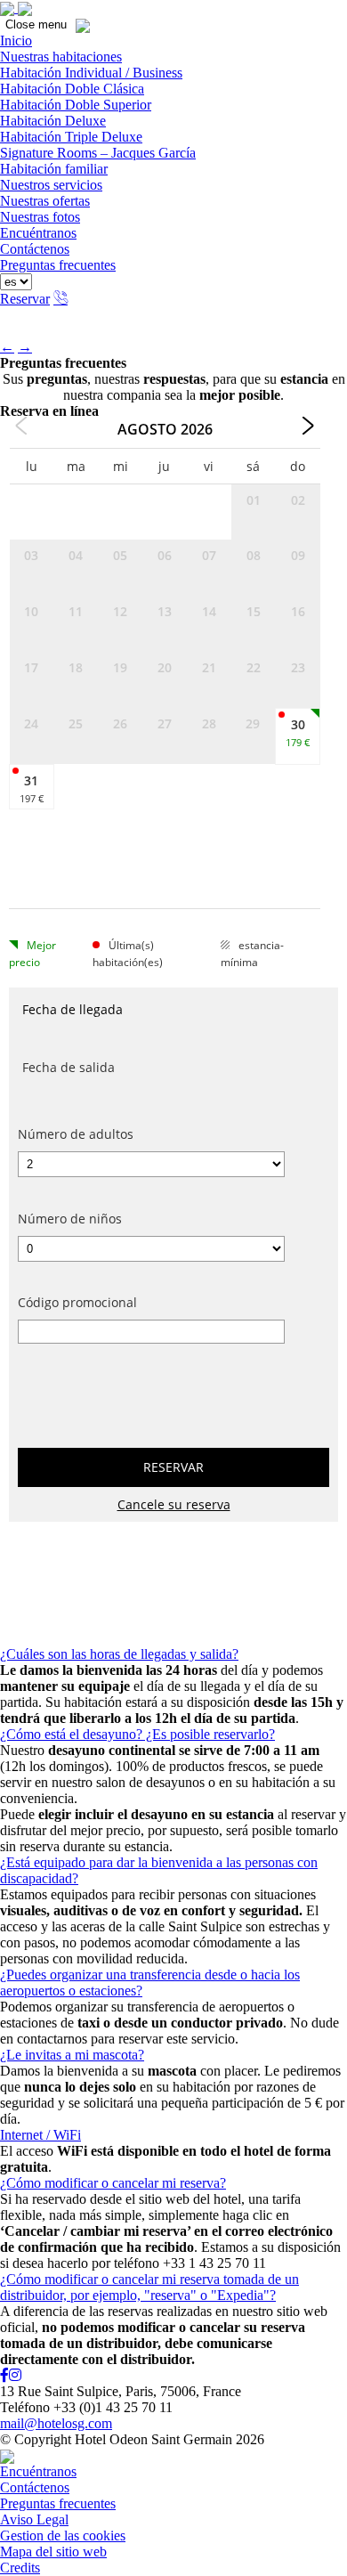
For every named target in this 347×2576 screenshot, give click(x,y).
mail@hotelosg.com (56, 2423)
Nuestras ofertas (45, 201)
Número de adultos (76, 1134)
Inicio (16, 41)
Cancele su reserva (174, 1504)
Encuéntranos (38, 233)
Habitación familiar (54, 169)
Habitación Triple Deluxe (71, 137)
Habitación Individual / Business (91, 73)
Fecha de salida (69, 1067)
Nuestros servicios (51, 185)
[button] (329, 18)
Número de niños (70, 1219)
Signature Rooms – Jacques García (98, 153)
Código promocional (77, 1302)
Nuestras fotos (40, 217)
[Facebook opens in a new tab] (4, 2375)
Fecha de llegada (73, 1009)
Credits (20, 2568)
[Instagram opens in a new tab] (15, 2375)
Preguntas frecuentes (58, 265)
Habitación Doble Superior (76, 105)
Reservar (25, 299)
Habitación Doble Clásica (72, 89)
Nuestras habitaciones (61, 57)
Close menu (36, 24)
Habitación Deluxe (53, 121)
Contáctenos (35, 249)
